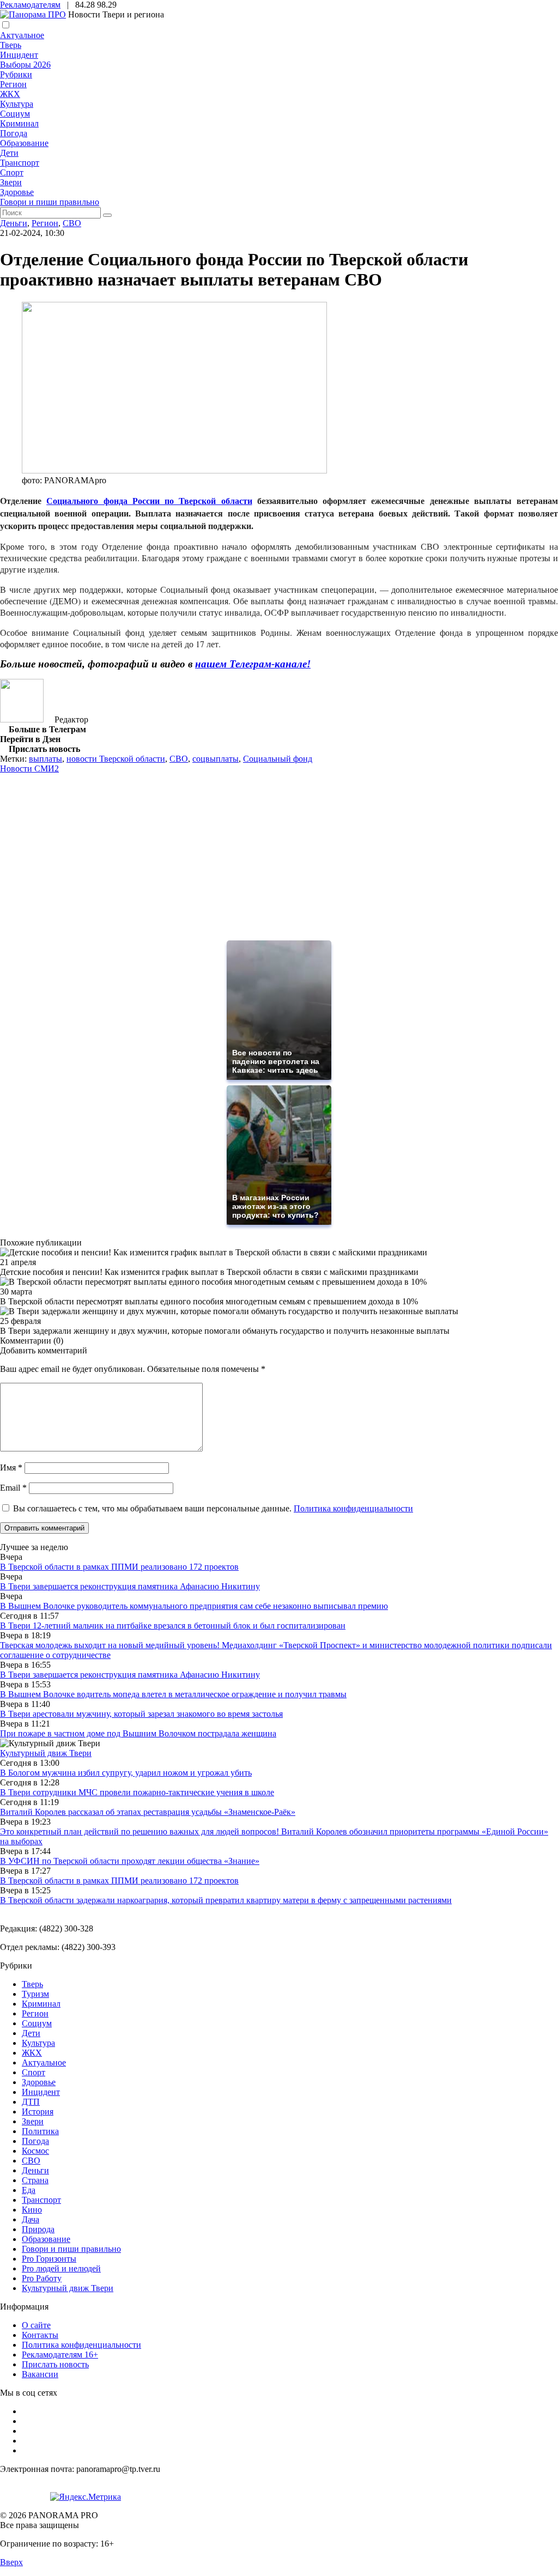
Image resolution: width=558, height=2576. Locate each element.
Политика (40, 2131)
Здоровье (17, 192)
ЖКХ (10, 94)
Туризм (35, 1994)
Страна (35, 2180)
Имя (11, 1468)
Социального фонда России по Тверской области (149, 500)
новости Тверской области (116, 759)
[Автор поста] (22, 719)
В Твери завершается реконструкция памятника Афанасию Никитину (130, 1586)
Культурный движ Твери (68, 2288)
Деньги (14, 223)
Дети (9, 153)
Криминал (19, 123)
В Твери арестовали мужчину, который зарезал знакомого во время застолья (141, 1714)
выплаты (46, 759)
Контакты (40, 2335)
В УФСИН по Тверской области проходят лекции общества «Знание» (130, 1861)
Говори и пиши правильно (50, 202)
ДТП (31, 2102)
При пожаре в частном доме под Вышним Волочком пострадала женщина (138, 1733)
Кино (32, 2210)
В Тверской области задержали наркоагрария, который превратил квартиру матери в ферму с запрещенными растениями (226, 1900)
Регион (13, 84)
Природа (38, 2229)
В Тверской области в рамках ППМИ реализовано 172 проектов (119, 1567)
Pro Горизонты (49, 2259)
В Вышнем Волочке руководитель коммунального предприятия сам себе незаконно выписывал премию (194, 1606)
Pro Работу (42, 2278)
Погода (14, 133)
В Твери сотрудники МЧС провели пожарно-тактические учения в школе (137, 1792)
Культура (17, 104)
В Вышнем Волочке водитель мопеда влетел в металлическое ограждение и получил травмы (173, 1694)
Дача (31, 2219)
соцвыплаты (216, 759)
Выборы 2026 (25, 65)
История (38, 2112)
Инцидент (19, 55)
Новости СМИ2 (29, 768)
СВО (72, 223)
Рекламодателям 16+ (60, 2355)
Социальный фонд (278, 759)
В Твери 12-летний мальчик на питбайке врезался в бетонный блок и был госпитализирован (173, 1626)
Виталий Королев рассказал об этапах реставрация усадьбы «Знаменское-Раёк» (148, 1812)
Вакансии (40, 2374)
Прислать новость (55, 2364)
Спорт (12, 172)
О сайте (36, 2325)
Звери (11, 182)
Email (13, 1488)
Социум (15, 114)
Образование (24, 143)
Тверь (11, 45)
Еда (29, 2190)
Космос (35, 2151)
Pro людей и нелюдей (61, 2268)
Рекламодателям (30, 5)
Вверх (11, 2562)
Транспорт (20, 163)
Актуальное (22, 35)
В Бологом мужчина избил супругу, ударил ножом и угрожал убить (126, 1773)
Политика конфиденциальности (353, 1508)
